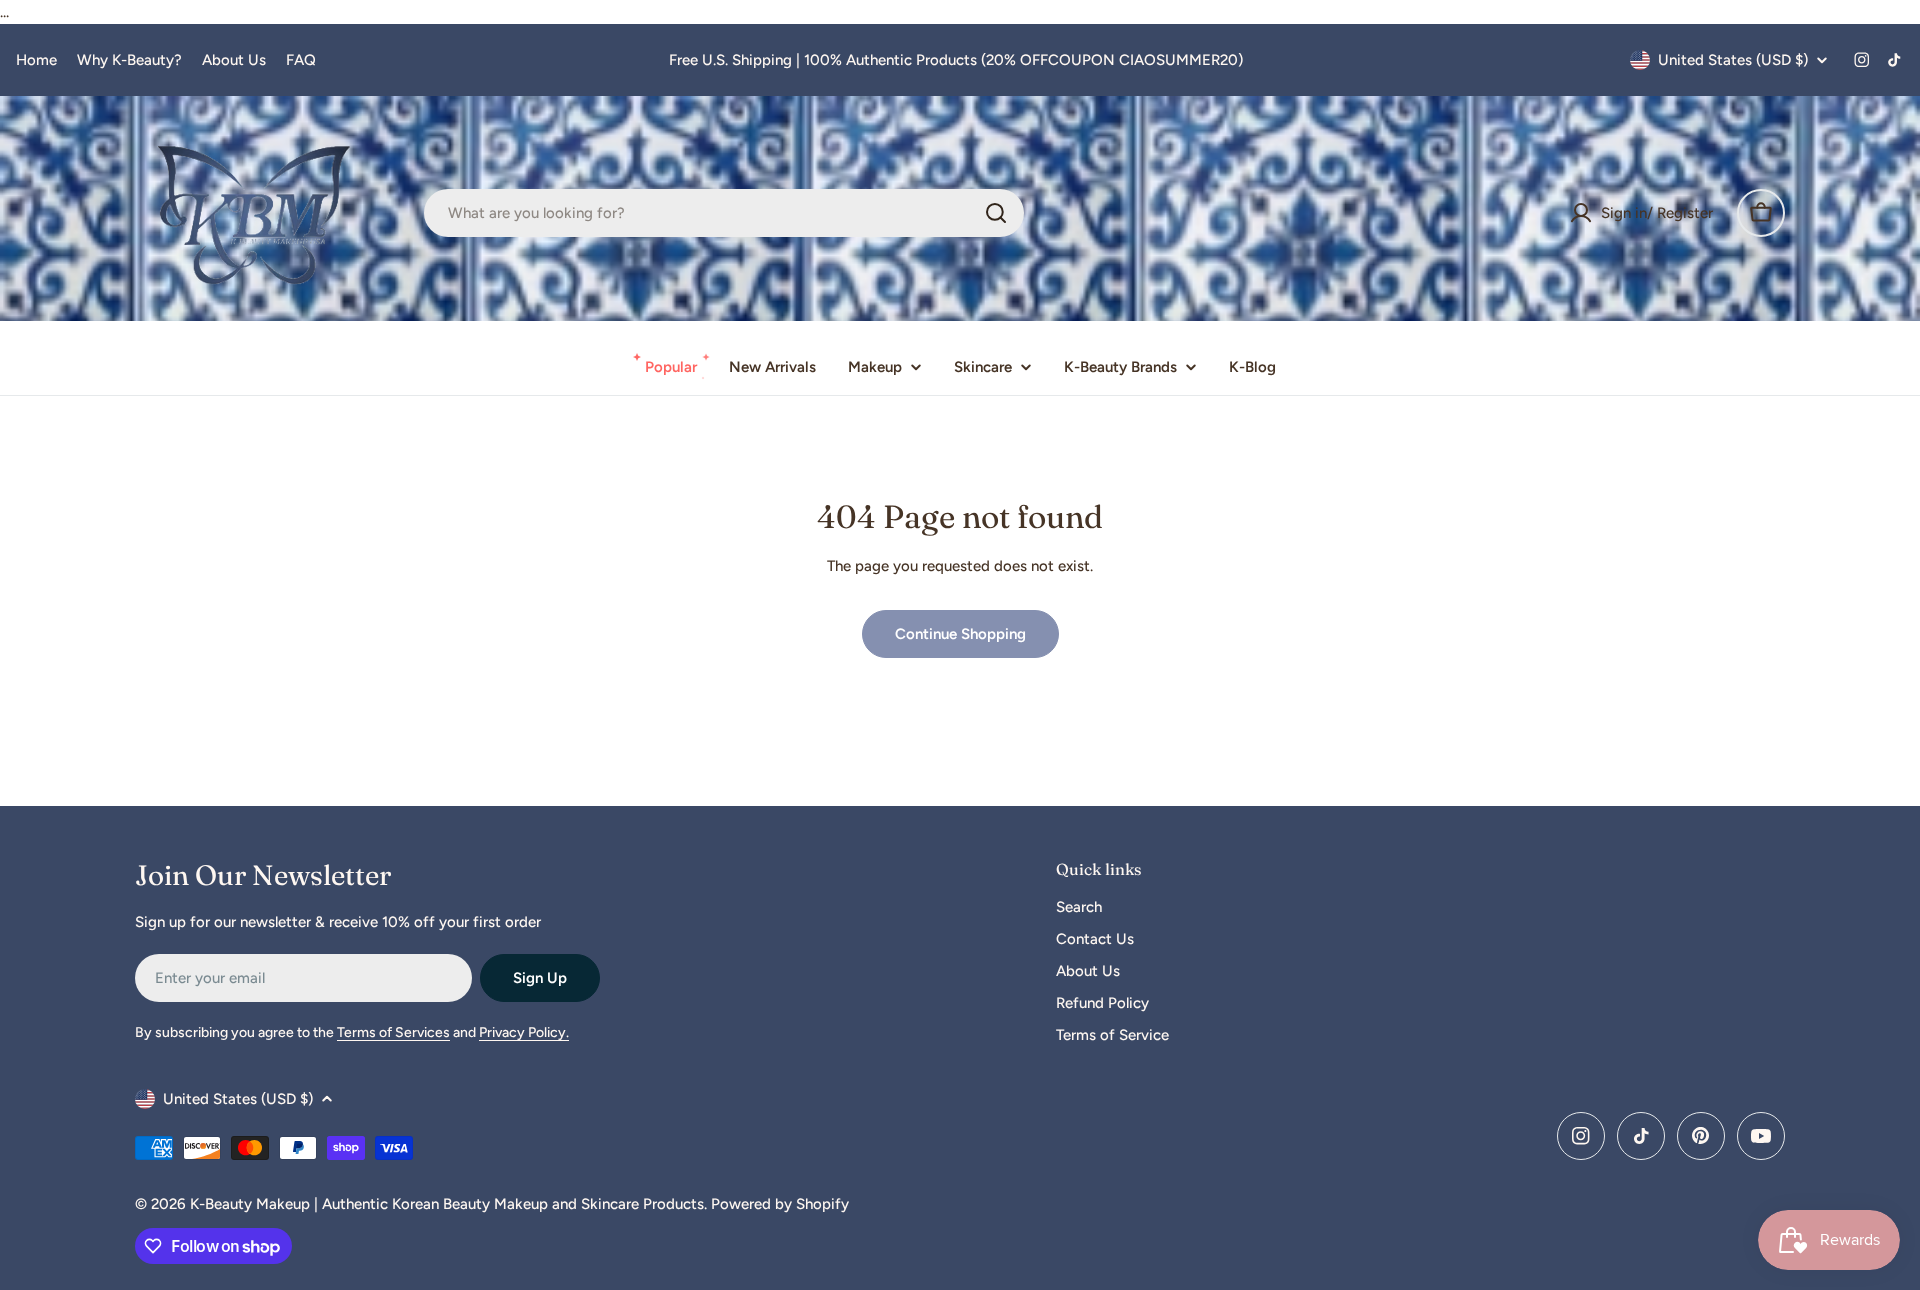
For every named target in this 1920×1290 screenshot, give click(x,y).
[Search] (996, 213)
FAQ (301, 60)
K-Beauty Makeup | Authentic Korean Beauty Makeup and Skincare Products (447, 1204)
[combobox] (724, 213)
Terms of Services (393, 1032)
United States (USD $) (1733, 60)
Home (36, 60)
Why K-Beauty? (129, 60)
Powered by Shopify (780, 1204)
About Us (234, 60)
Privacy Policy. (524, 1032)
